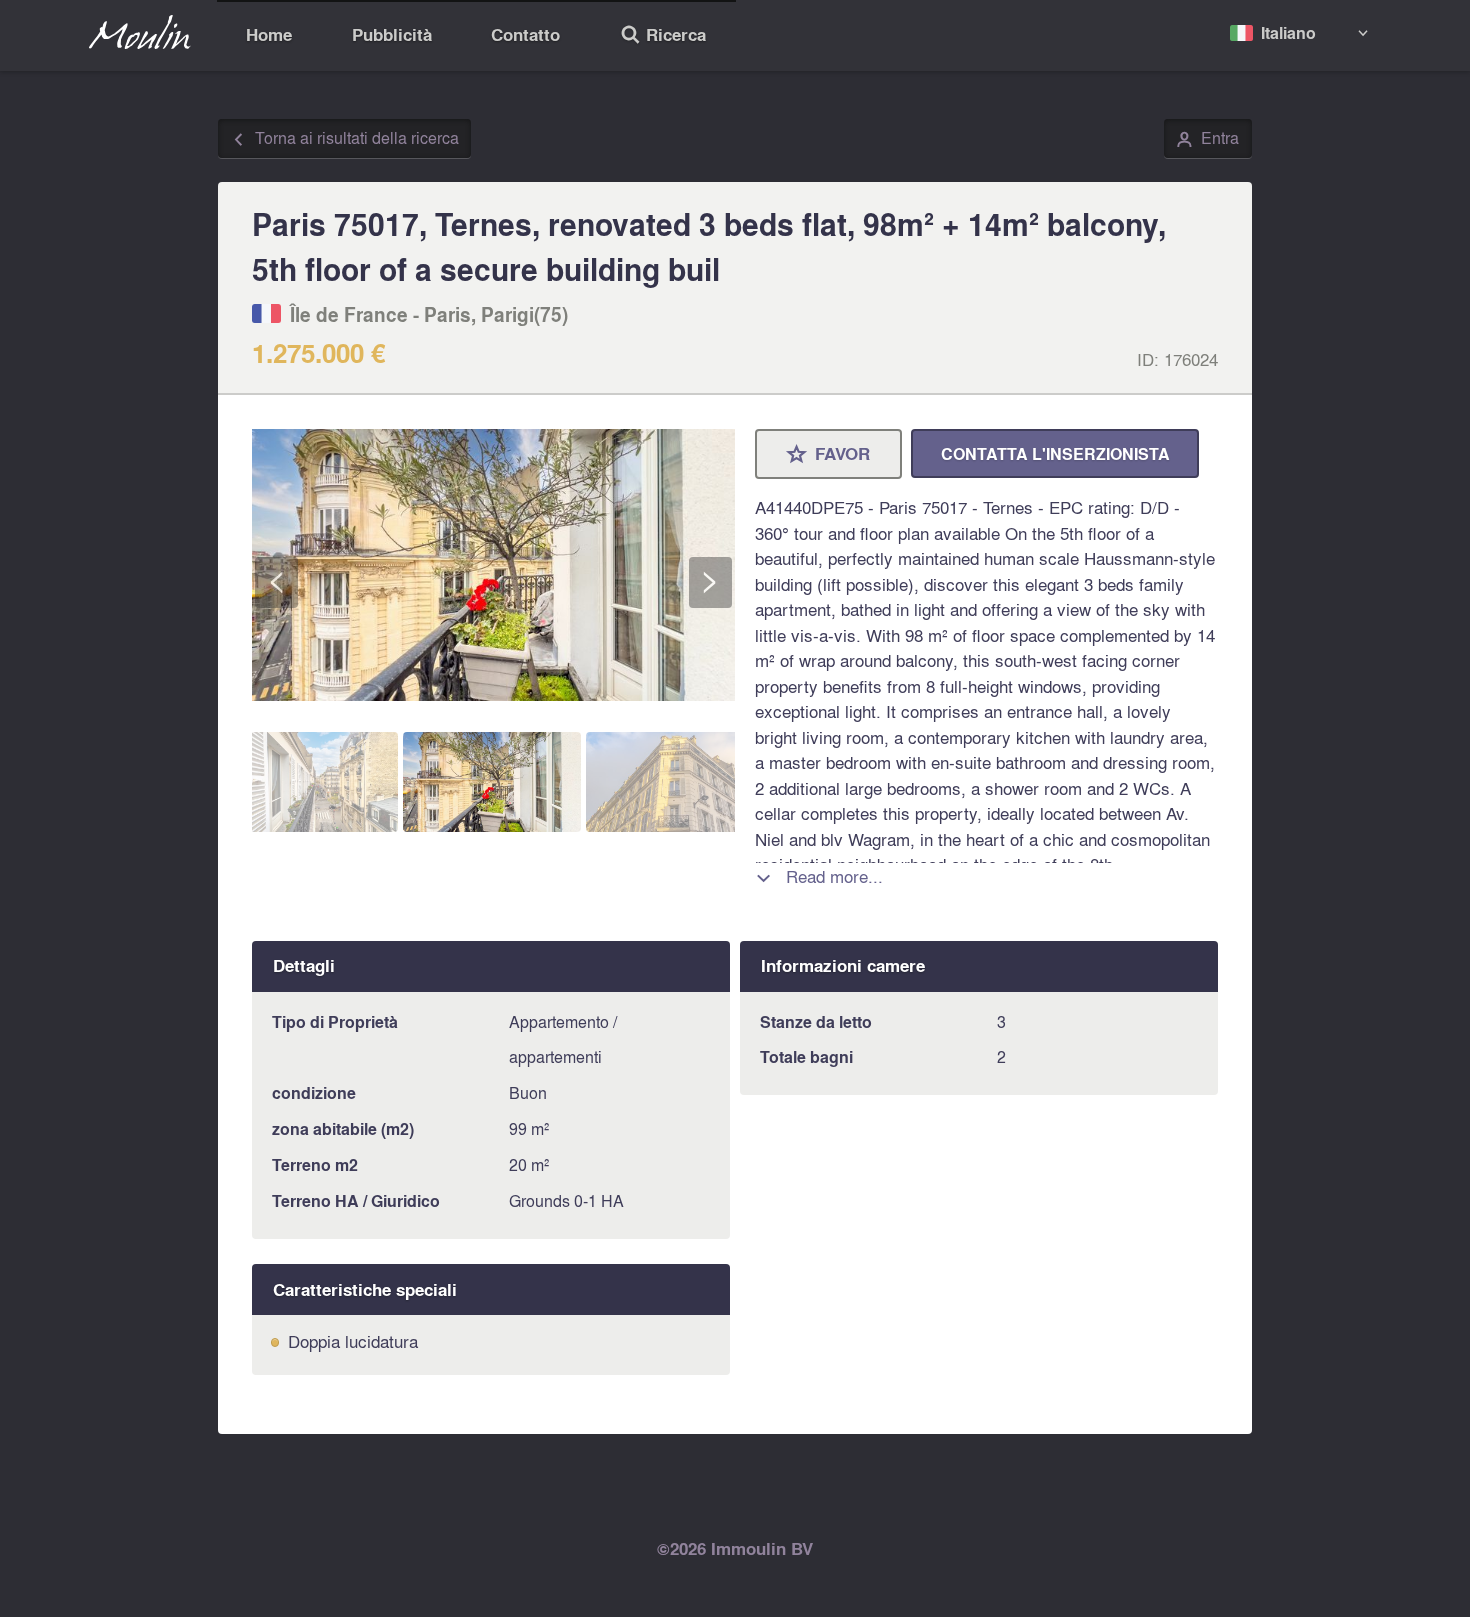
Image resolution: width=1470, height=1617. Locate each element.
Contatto (525, 34)
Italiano (1288, 32)
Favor (829, 455)
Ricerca (663, 37)
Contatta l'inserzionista (1055, 453)
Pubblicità (392, 34)
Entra (1207, 139)
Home (269, 34)
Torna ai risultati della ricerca (345, 139)
